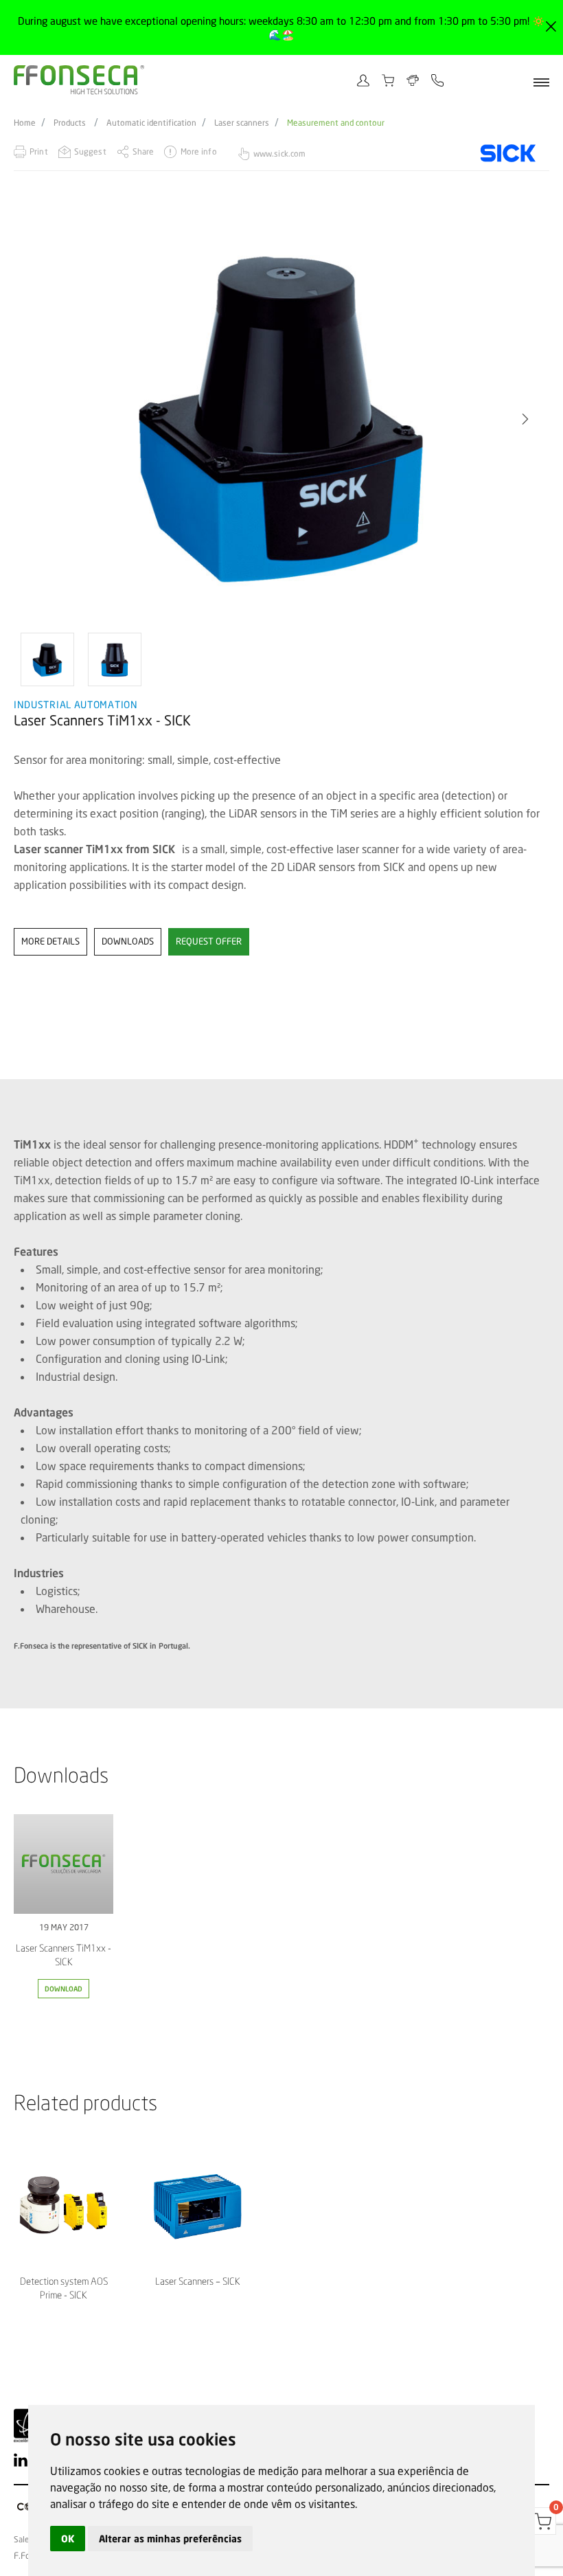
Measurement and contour (336, 123)
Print (39, 151)
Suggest (90, 151)
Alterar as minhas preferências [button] (170, 2539)
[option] (281, 419)
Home (25, 123)
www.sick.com (279, 154)
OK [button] (68, 2539)
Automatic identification (151, 123)
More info (198, 151)
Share (143, 151)
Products (70, 123)
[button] (38, 419)
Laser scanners (242, 123)
